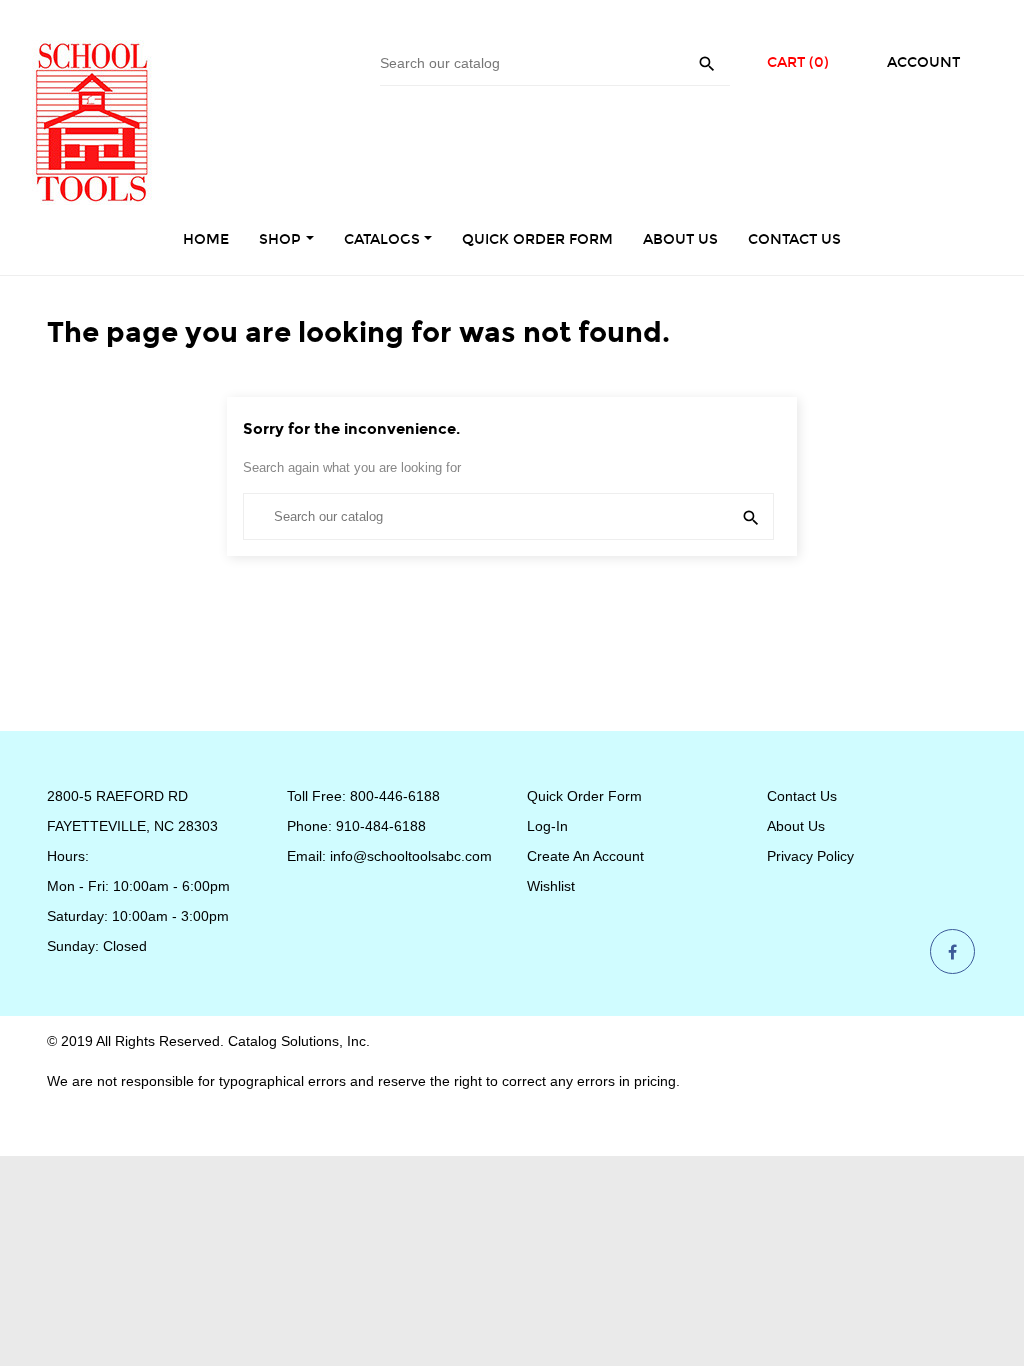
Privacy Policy (810, 856)
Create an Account (585, 856)
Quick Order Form (584, 796)
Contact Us (802, 796)
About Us (796, 826)
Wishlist (551, 886)
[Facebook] (952, 953)
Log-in (547, 826)
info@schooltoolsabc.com (411, 856)
